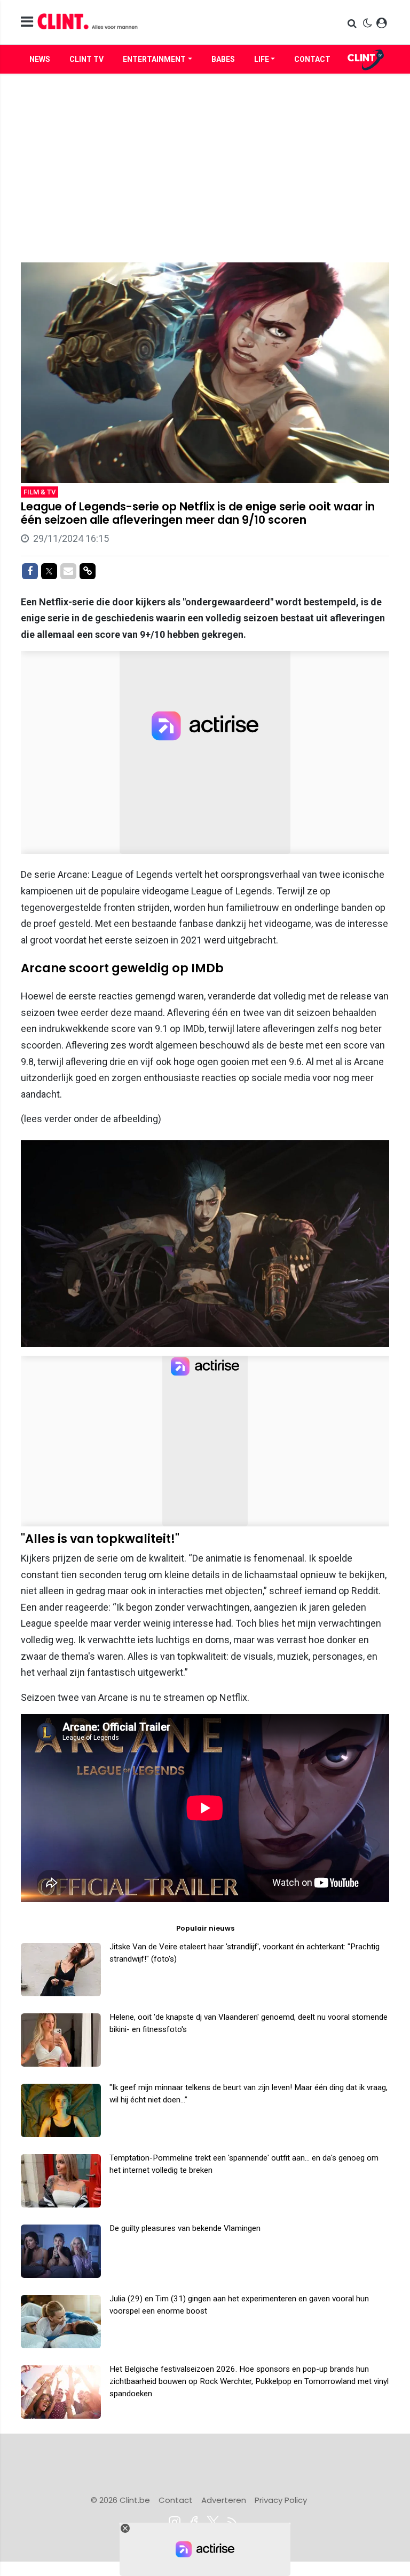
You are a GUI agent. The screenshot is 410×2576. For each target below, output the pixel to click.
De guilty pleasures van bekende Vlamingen (185, 2228)
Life (262, 59)
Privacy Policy (281, 2500)
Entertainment (154, 59)
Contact (312, 59)
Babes (223, 59)
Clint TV (86, 59)
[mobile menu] (27, 22)
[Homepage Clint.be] (147, 22)
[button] (353, 23)
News (40, 59)
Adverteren (224, 2500)
